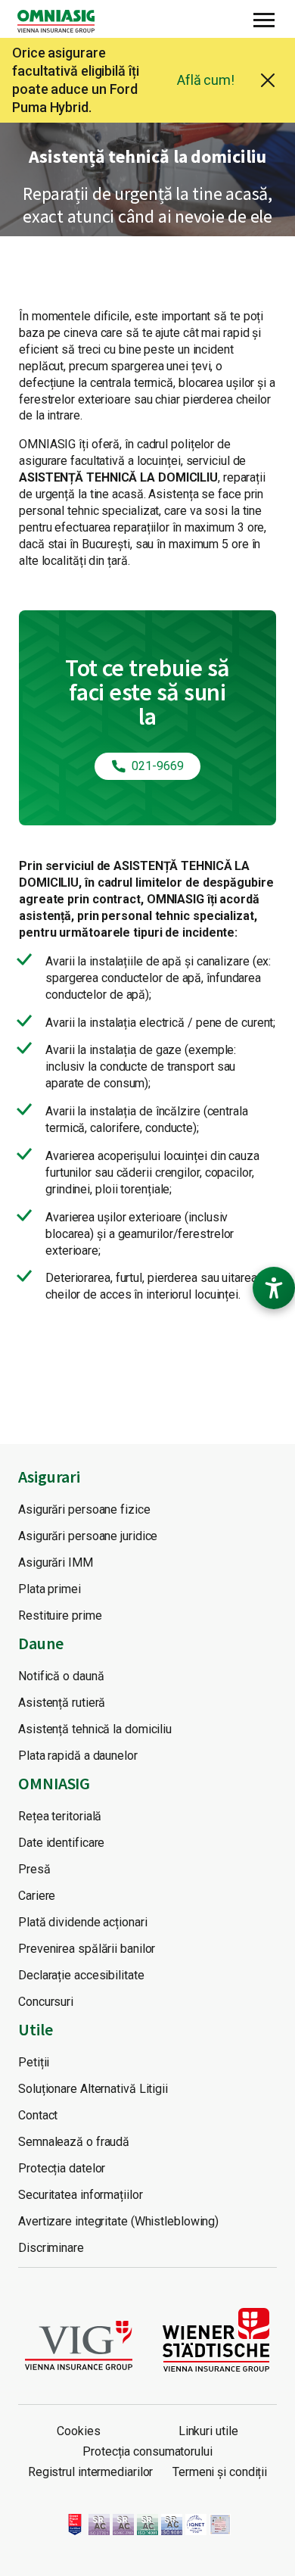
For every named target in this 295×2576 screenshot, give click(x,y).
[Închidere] (268, 80)
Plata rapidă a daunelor (78, 1756)
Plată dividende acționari (83, 1922)
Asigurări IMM (56, 1562)
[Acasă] (62, 21)
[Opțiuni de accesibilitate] (274, 1288)
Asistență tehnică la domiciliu (95, 1729)
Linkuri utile (208, 2431)
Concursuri (46, 2002)
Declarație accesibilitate (81, 1975)
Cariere (37, 1896)
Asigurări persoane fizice (84, 1509)
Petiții (34, 2062)
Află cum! (206, 80)
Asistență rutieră (62, 1703)
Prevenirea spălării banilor (87, 1949)
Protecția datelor (62, 2168)
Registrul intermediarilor (91, 2472)
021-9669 (157, 766)
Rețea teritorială (60, 1816)
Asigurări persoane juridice (88, 1536)
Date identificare (61, 1843)
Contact (38, 2115)
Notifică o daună (61, 1676)
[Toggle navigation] (264, 18)
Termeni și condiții (220, 2472)
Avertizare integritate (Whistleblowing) (118, 2221)
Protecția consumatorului (147, 2451)
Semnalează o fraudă (74, 2142)
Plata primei (50, 1589)
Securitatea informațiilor (81, 2195)
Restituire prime (60, 1615)
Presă (34, 1869)
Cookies (78, 2431)
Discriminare (51, 2248)
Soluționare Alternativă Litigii (93, 2089)
